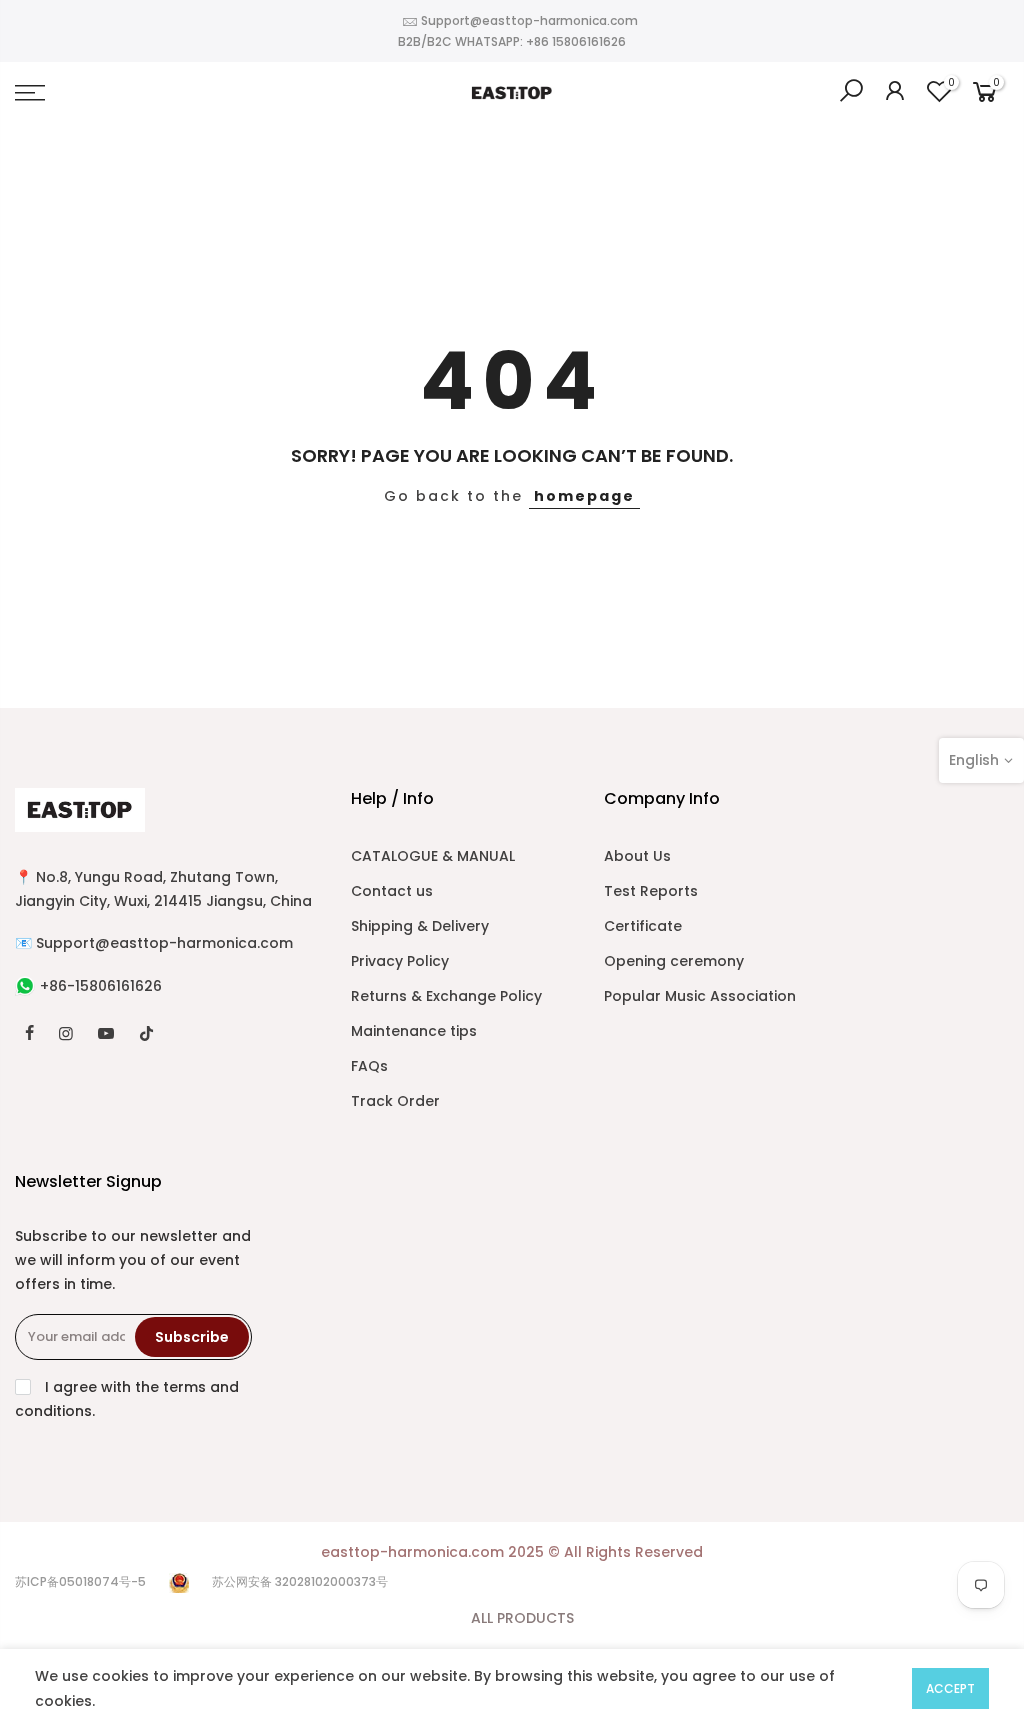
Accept (950, 1688)
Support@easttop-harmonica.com (529, 20)
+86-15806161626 (101, 986)
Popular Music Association (700, 996)
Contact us (392, 891)
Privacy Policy (400, 961)
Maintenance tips (414, 1031)
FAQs (369, 1066)
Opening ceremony (674, 961)
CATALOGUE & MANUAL (433, 856)
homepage (584, 496)
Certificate (643, 926)
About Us (637, 856)
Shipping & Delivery (420, 926)
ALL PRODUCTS (522, 1618)
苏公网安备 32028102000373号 (300, 1581)
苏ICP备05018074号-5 (80, 1581)
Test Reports (651, 891)
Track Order (395, 1101)
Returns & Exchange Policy (446, 996)
